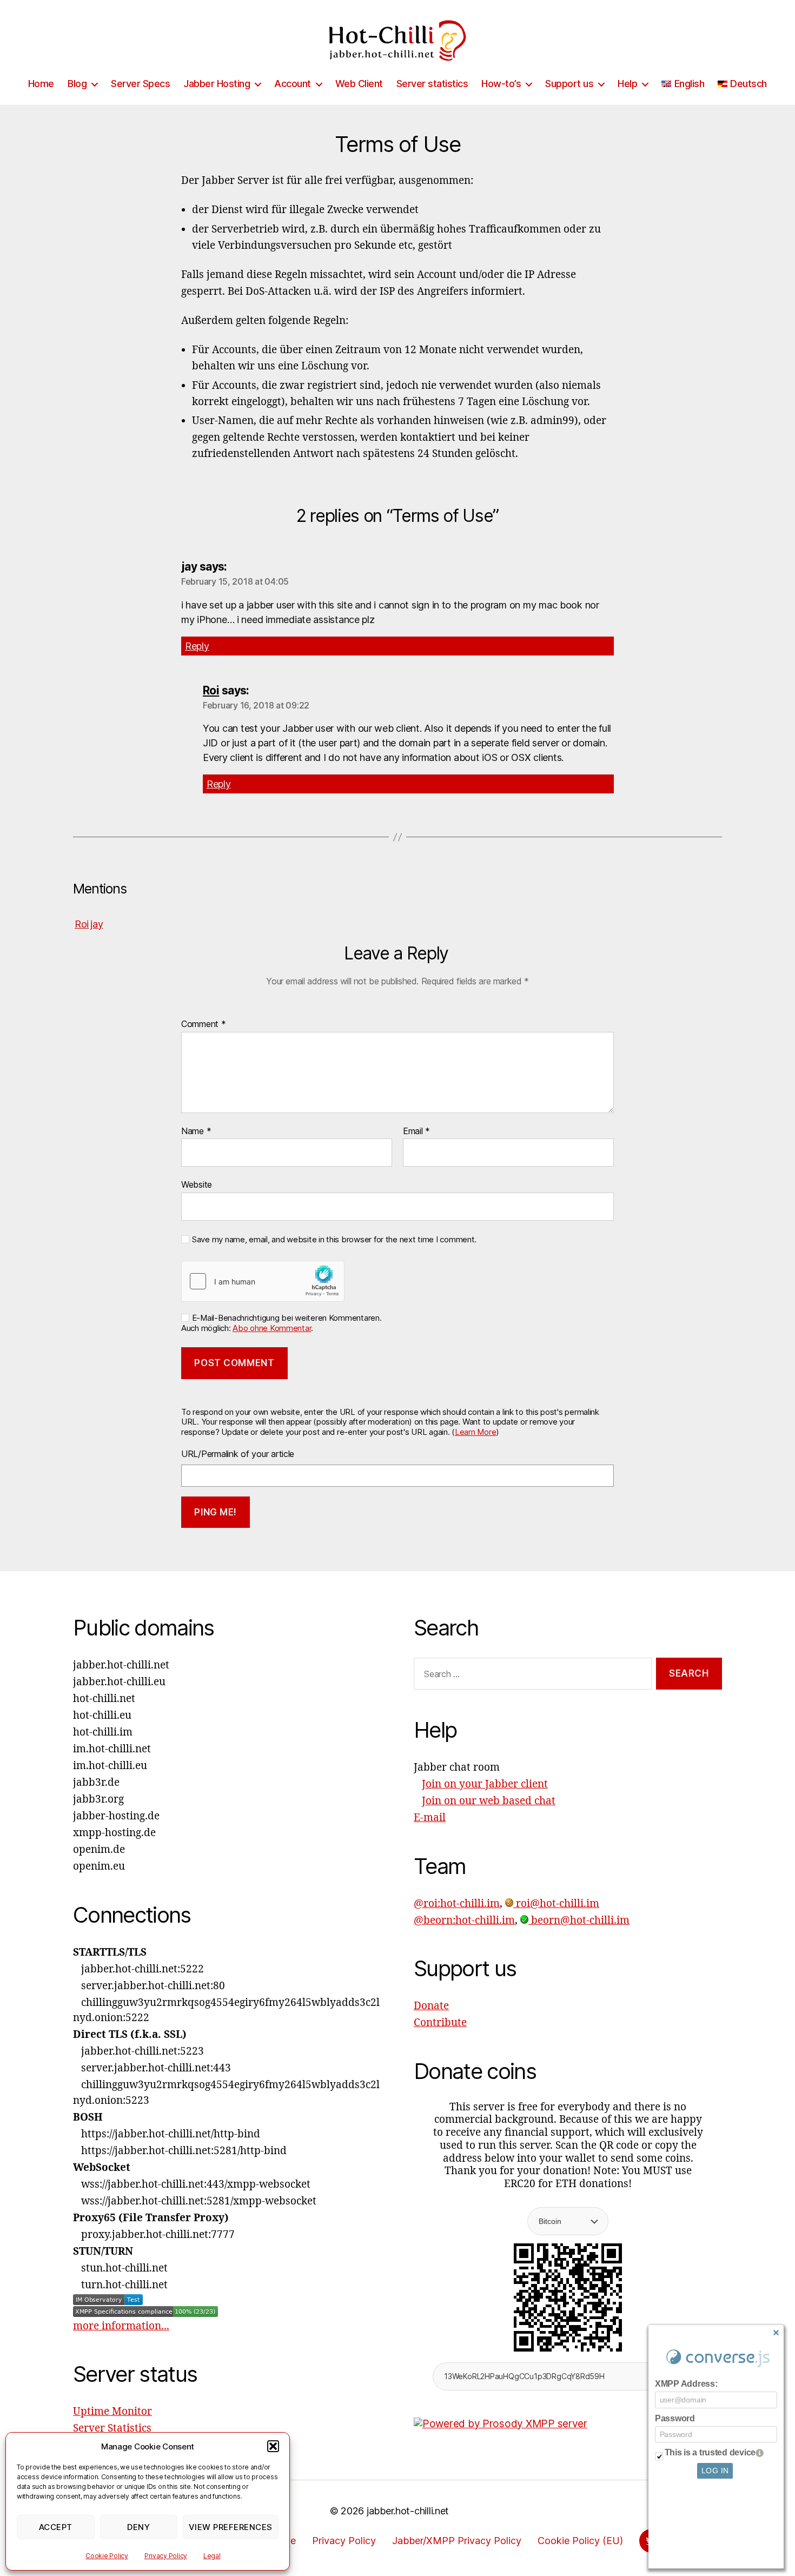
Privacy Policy (166, 2556)
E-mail (430, 1818)
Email (416, 1131)
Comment (204, 1024)
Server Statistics (112, 2428)
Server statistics (432, 84)
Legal (212, 2556)
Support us (569, 84)
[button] (273, 2446)
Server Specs (140, 84)
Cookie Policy (107, 2556)
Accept (56, 2527)
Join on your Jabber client (485, 1784)
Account (293, 84)
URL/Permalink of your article (238, 1454)
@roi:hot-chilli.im (457, 1904)
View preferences (231, 2527)
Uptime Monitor (112, 2412)
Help (627, 84)
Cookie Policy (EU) (580, 2541)
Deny (138, 2527)
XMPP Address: (686, 2384)
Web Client (359, 84)
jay (97, 924)
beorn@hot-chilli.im (579, 1921)
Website (197, 1184)
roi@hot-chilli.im (556, 1904)
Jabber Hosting (217, 84)
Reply (197, 646)
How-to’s (501, 84)
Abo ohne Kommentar (272, 1328)
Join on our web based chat (489, 1801)
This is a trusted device (710, 2452)
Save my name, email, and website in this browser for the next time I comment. (334, 1240)
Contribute (440, 2023)
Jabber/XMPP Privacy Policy (457, 2541)
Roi (211, 690)
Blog (77, 84)
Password (675, 2418)
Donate (431, 2006)
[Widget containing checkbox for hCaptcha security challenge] (263, 1281)
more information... (121, 2326)
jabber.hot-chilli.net (408, 2511)
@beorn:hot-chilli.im (464, 1921)
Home (41, 84)
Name (196, 1131)
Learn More (475, 1432)
